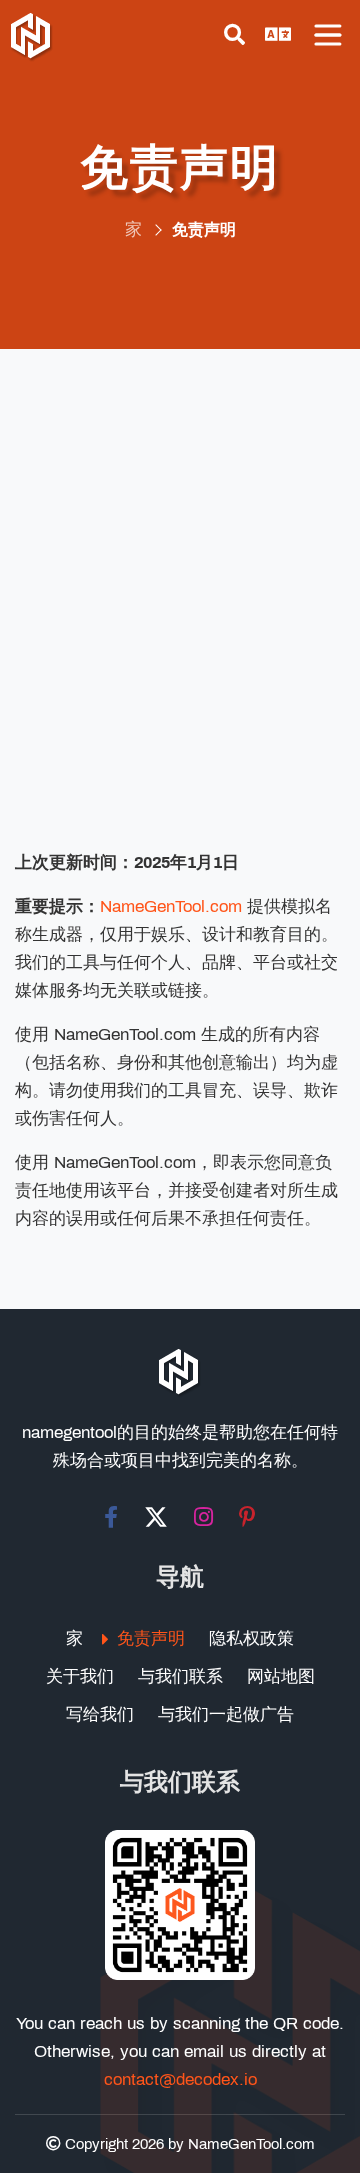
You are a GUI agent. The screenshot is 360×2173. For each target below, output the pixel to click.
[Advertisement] (180, 609)
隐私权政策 (251, 1638)
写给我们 (100, 1714)
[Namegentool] (32, 38)
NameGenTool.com (171, 906)
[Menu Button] (328, 35)
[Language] (278, 35)
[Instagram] (203, 1517)
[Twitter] (156, 1517)
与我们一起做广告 (226, 1714)
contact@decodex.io (180, 2079)
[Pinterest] (247, 1517)
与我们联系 (180, 1676)
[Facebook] (111, 1517)
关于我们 (80, 1676)
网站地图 (281, 1676)
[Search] (234, 35)
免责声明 (151, 1638)
